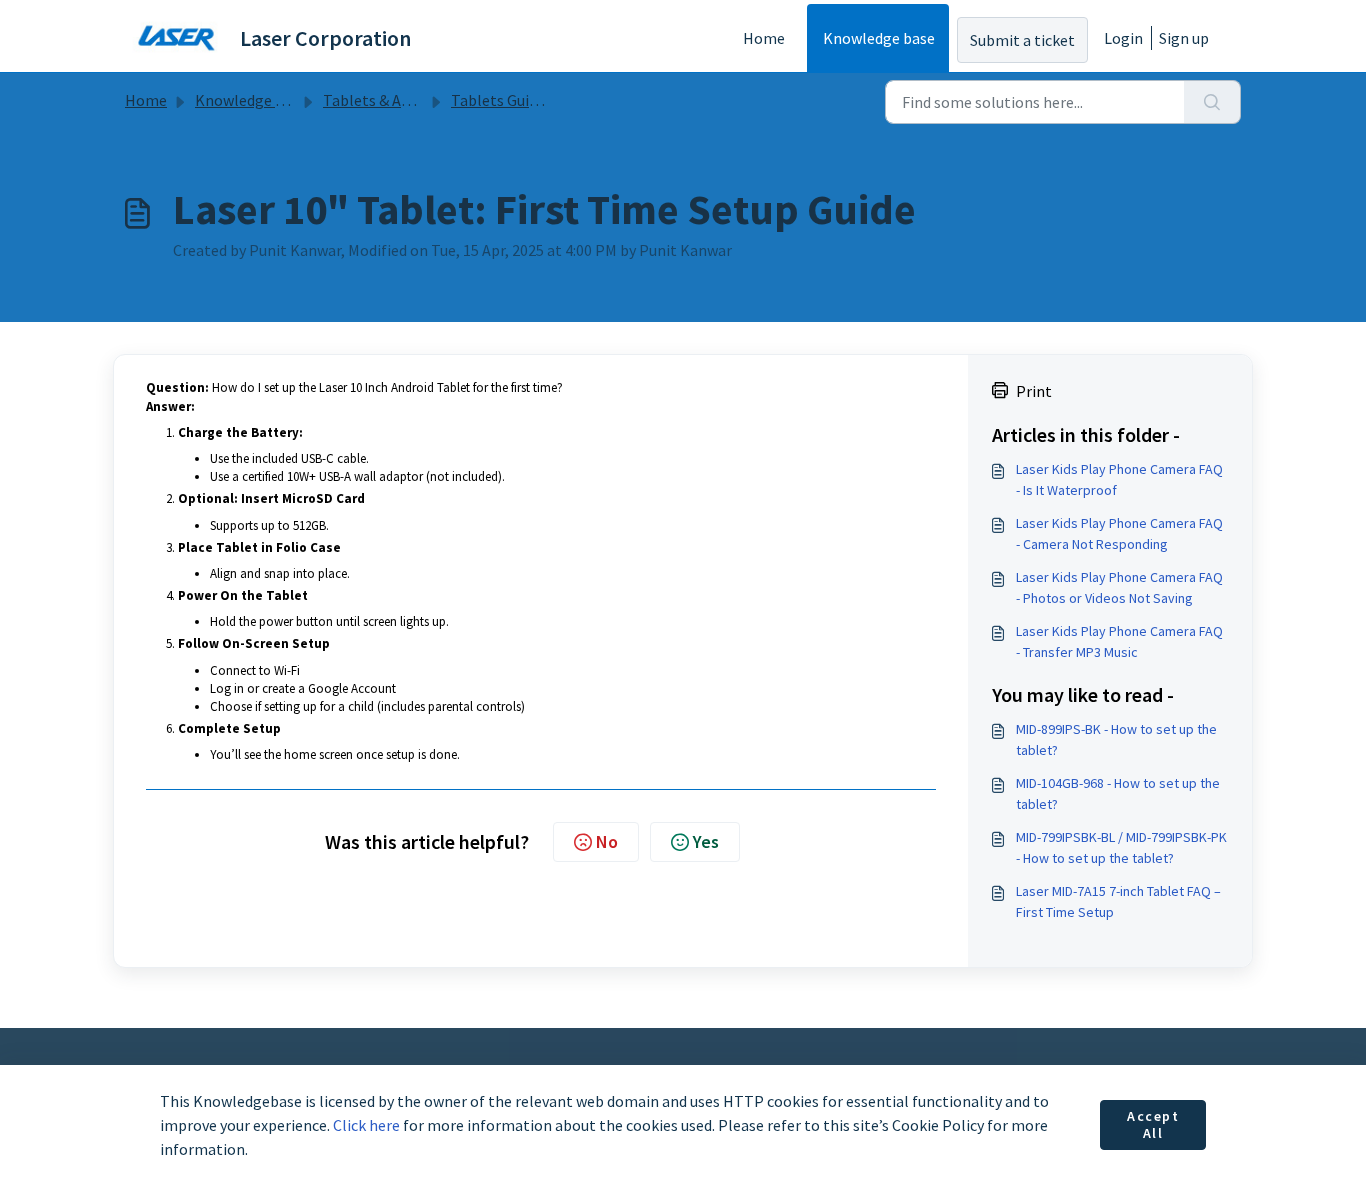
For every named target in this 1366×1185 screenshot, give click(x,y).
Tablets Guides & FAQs (526, 100)
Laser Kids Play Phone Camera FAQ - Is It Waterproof (1119, 479)
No (607, 841)
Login (1123, 38)
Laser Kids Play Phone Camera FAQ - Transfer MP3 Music (1119, 641)
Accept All (1153, 1125)
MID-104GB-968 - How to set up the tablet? (1118, 793)
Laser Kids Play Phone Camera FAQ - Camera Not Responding (1119, 533)
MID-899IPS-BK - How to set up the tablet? (1116, 739)
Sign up (1184, 38)
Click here (366, 1125)
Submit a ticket (1022, 40)
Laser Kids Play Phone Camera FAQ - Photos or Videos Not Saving (1119, 587)
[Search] (1212, 102)
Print (1034, 391)
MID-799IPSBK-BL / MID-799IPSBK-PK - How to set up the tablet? (1121, 847)
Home (764, 38)
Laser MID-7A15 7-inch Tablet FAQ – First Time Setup (1118, 901)
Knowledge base (879, 38)
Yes (706, 841)
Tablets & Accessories (397, 100)
